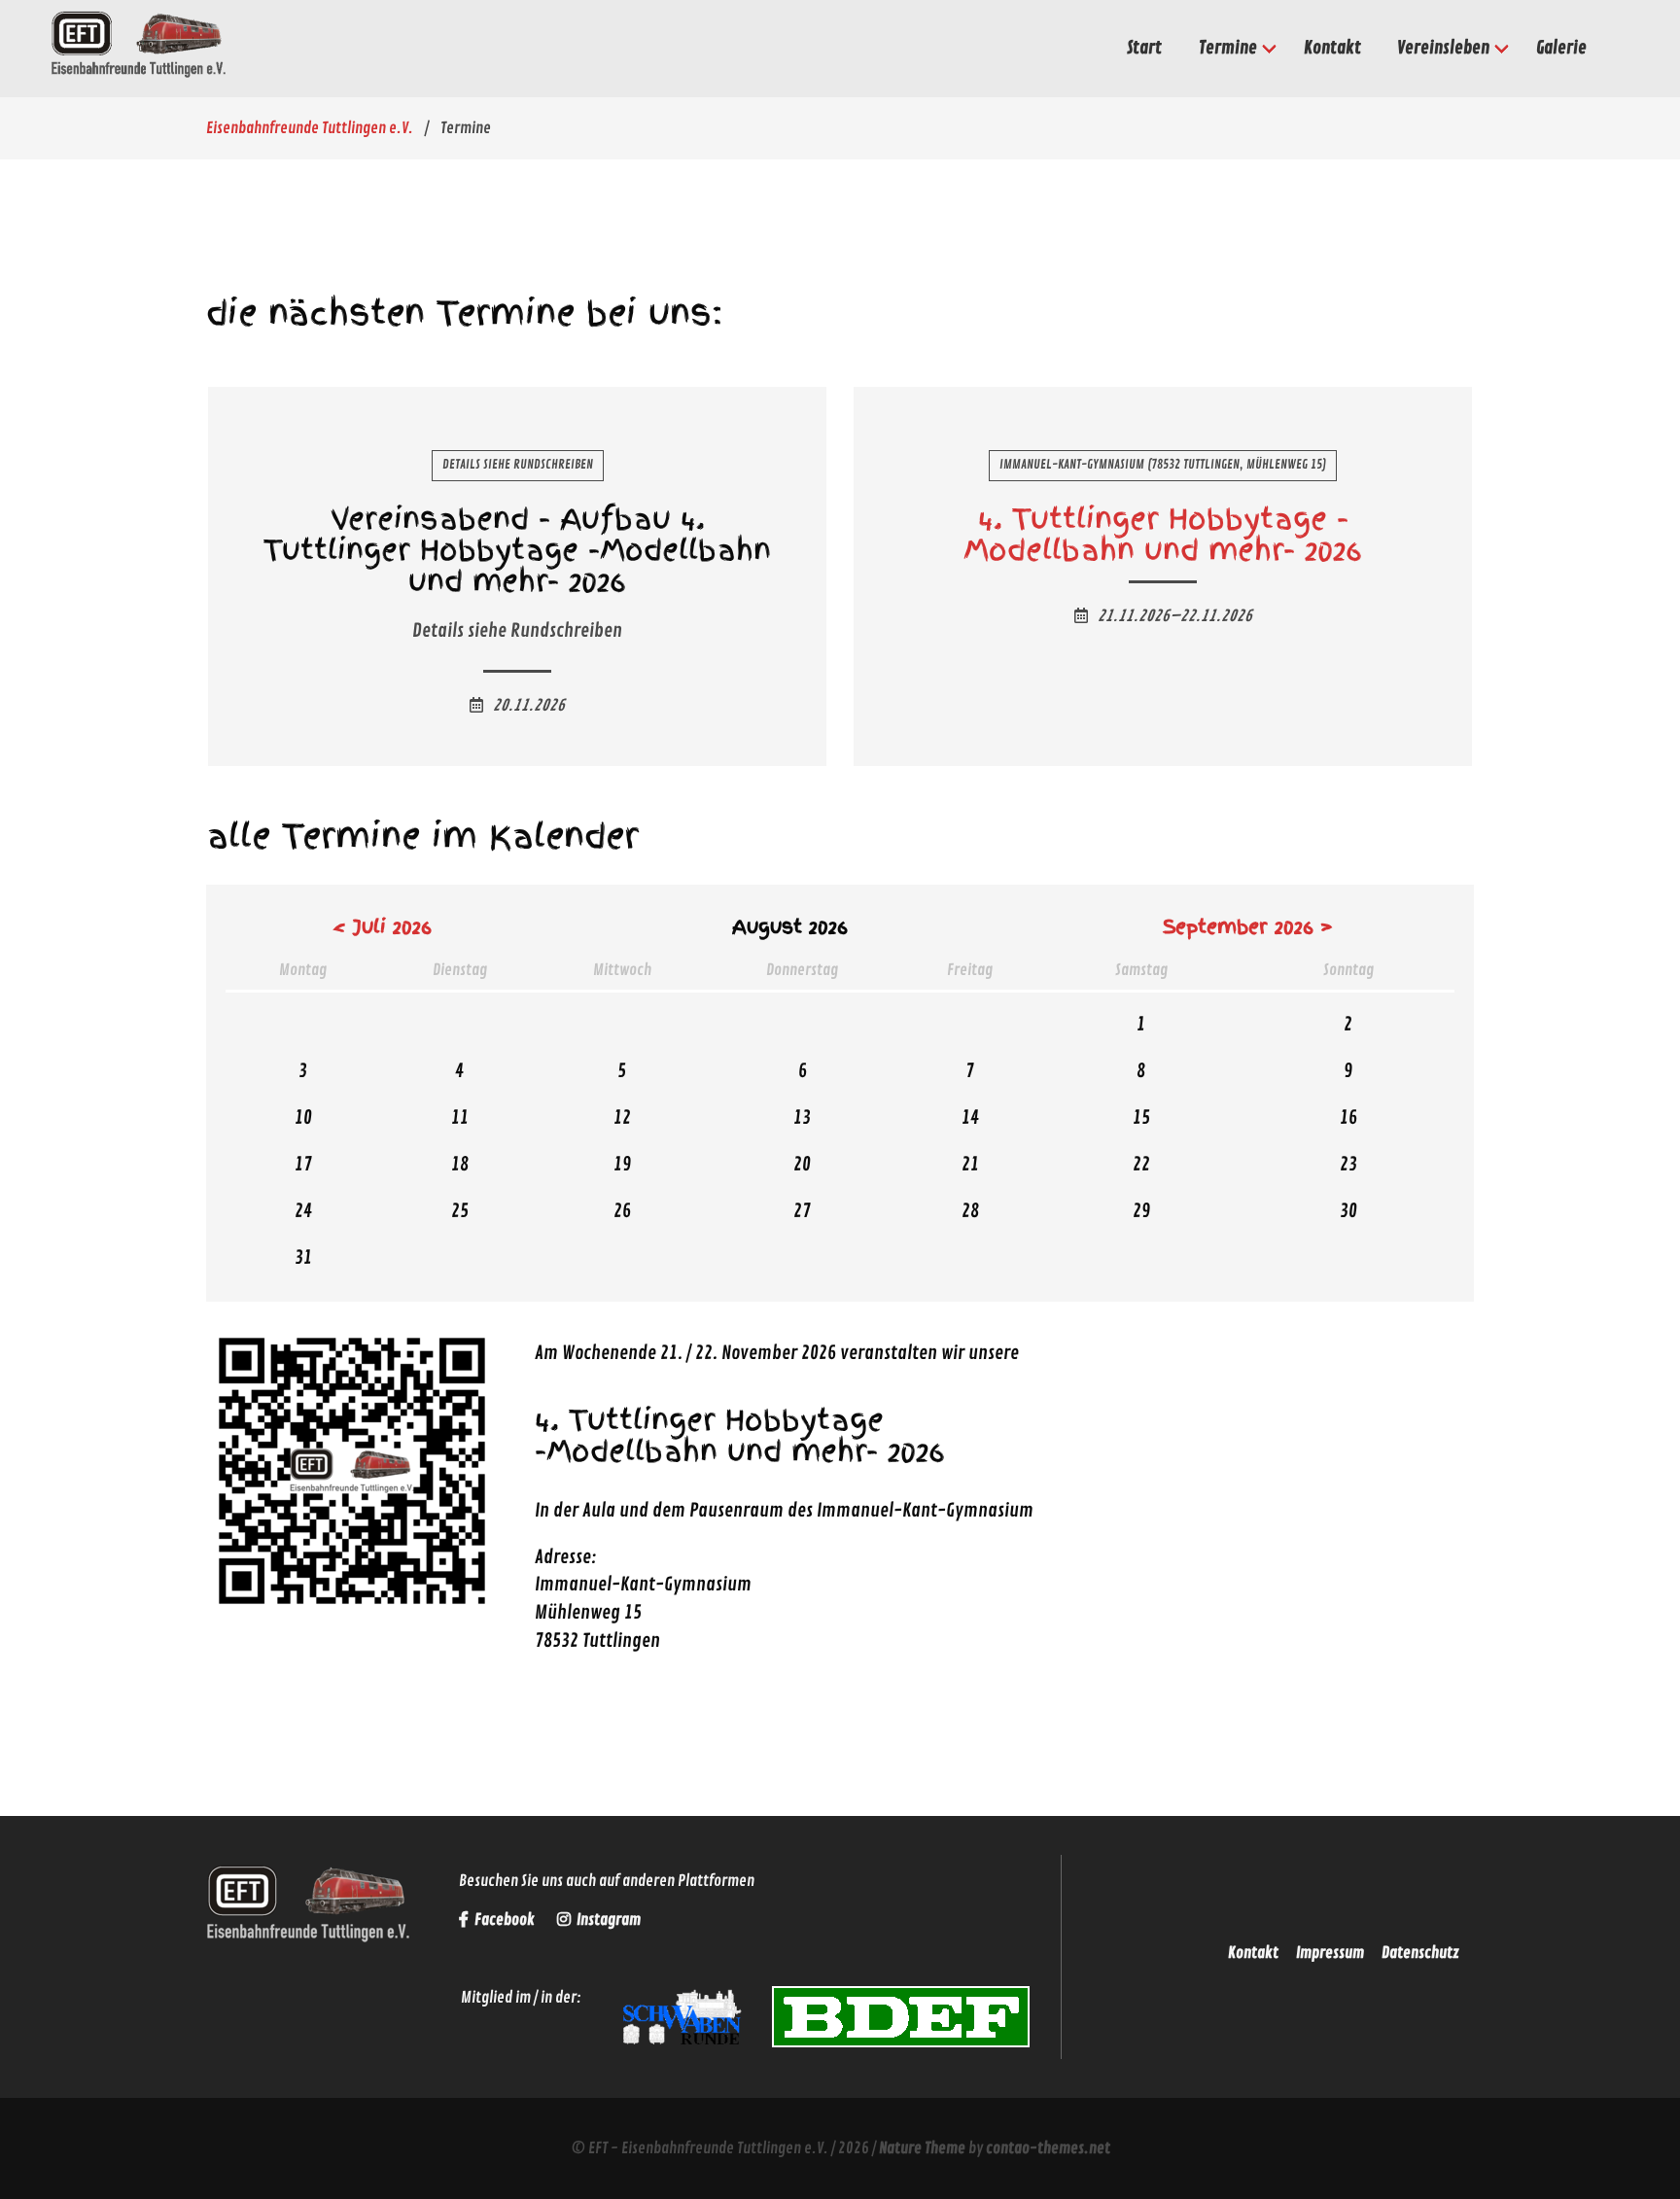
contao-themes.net (1048, 2148)
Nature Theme (922, 2148)
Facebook (505, 1920)
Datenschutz (1420, 1953)
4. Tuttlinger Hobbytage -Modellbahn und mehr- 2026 (1163, 534)
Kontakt (1253, 1953)
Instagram (607, 1920)
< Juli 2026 (382, 926)
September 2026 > (1248, 926)
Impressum (1330, 1953)
